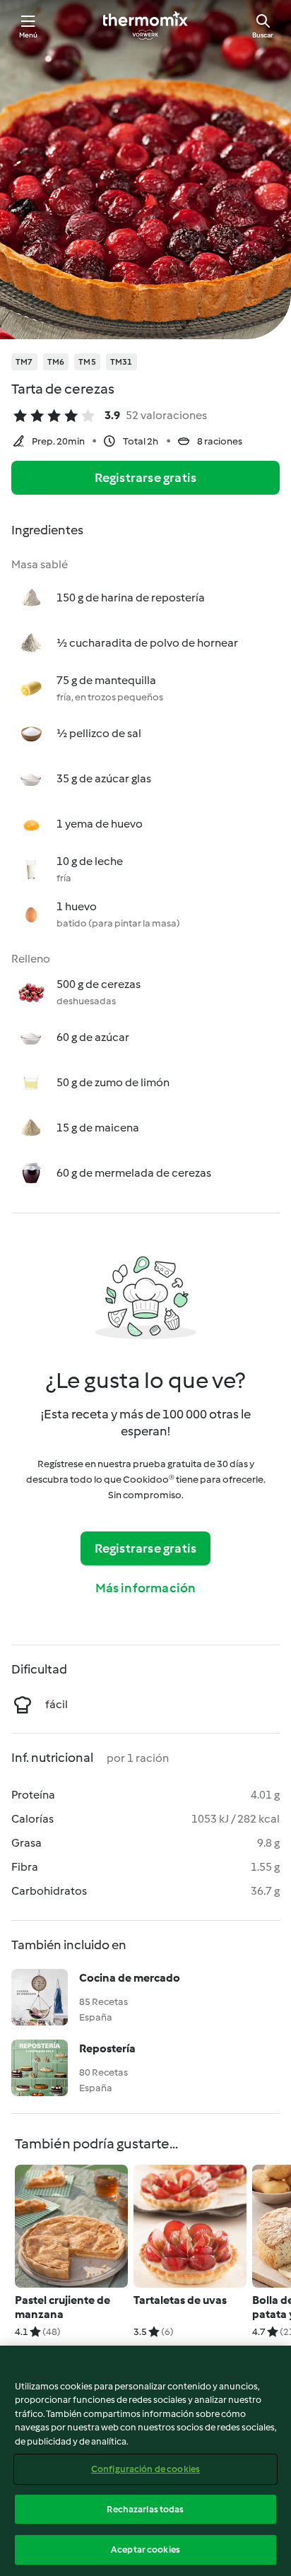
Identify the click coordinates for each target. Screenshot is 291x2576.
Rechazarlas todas (145, 2509)
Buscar (263, 35)
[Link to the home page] (145, 25)
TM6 (56, 362)
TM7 (24, 362)
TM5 (87, 362)
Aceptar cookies (145, 2549)
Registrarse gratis (146, 478)
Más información (146, 1588)
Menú (29, 35)
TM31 (121, 362)
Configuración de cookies (145, 2469)
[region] (145, 2461)
